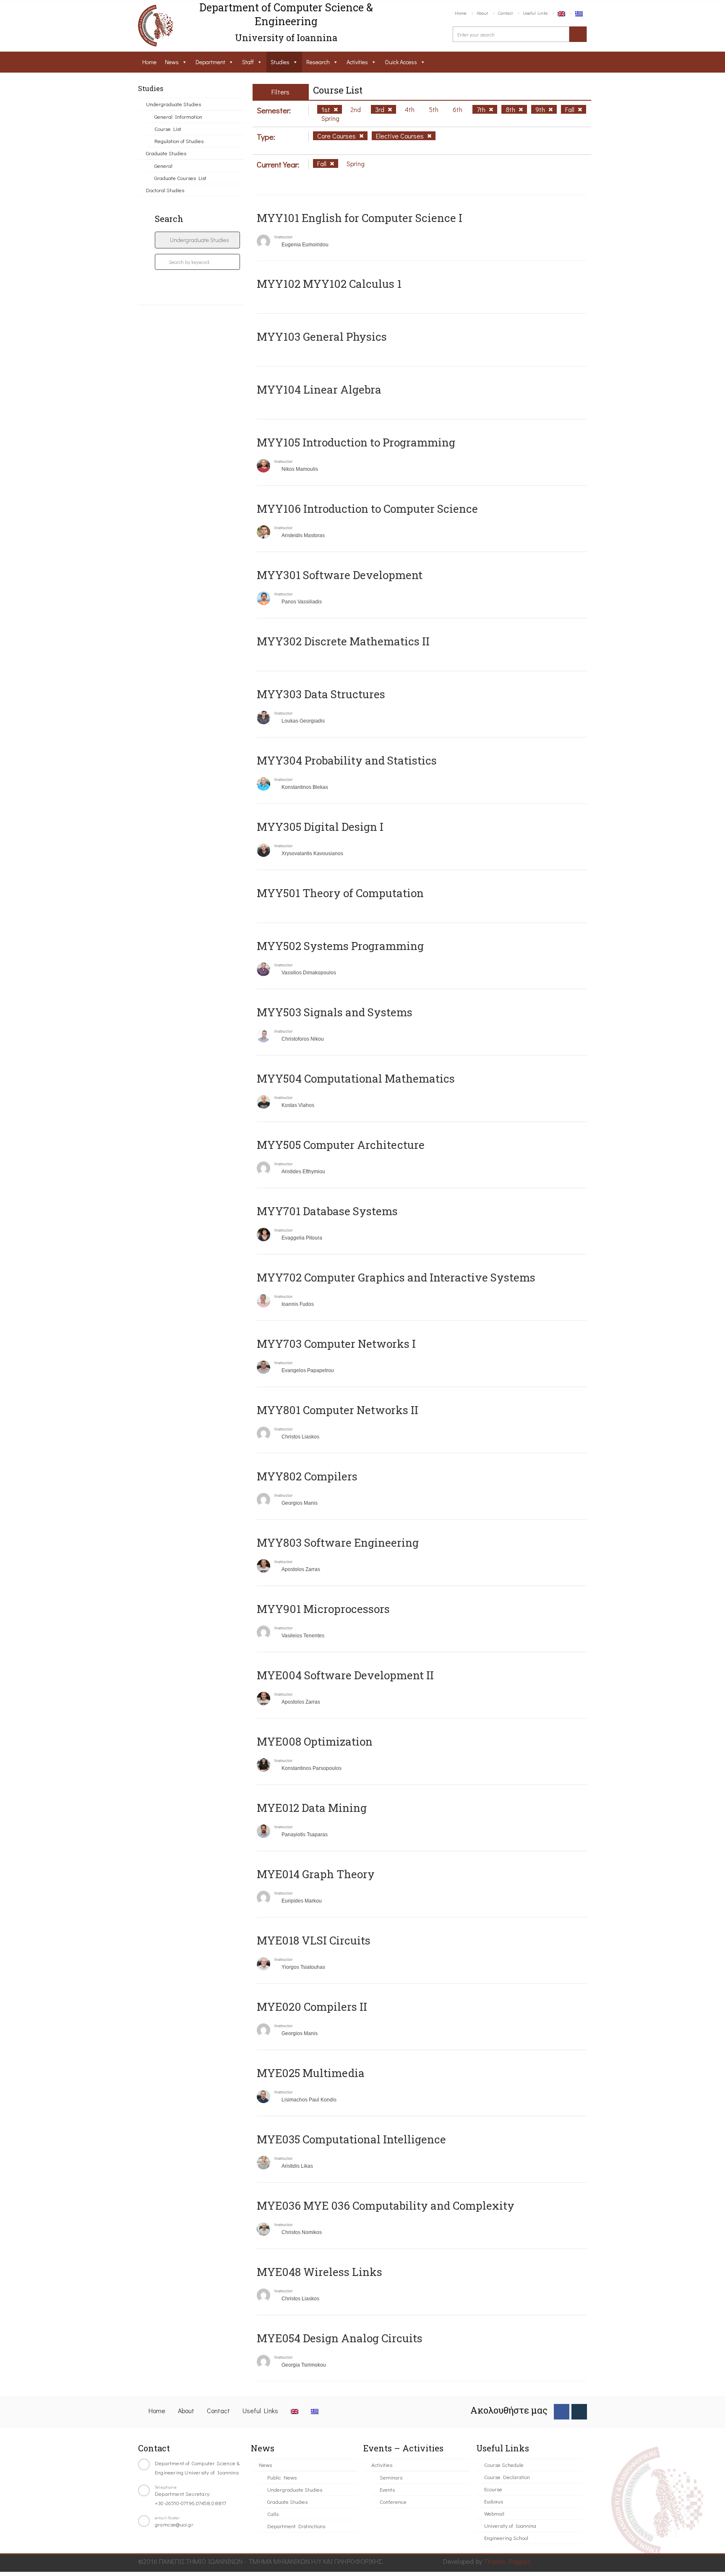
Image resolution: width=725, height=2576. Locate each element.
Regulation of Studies (179, 141)
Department (210, 62)
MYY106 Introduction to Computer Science (367, 509)
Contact (505, 13)
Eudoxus (494, 2501)
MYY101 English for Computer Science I (360, 218)
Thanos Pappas (507, 2561)
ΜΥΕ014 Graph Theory (316, 1874)
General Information (178, 116)
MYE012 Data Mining (312, 1808)
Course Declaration (507, 2477)
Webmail (494, 2513)
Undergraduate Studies (173, 104)
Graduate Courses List (180, 178)
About (482, 13)
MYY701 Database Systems (327, 1211)
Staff (248, 62)
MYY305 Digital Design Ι (320, 827)
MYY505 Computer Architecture (341, 1145)
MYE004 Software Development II (345, 1675)
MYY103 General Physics (322, 337)
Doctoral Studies (165, 190)
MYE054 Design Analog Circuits (340, 2338)
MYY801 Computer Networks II (338, 1410)
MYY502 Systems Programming (340, 946)
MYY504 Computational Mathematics (356, 1078)
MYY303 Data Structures (321, 694)
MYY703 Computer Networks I (336, 1344)
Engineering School (506, 2538)
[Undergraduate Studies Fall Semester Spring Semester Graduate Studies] (197, 240)
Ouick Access (401, 62)
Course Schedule (504, 2465)
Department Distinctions (296, 2526)
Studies (280, 62)
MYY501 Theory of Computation (340, 893)
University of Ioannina (510, 2525)
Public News (282, 2477)
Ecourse (493, 2489)
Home (461, 13)
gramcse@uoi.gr (174, 2524)
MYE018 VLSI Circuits (314, 1940)
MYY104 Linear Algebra (319, 389)
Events (387, 2489)
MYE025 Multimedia (311, 2073)
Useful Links (535, 13)
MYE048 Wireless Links (319, 2272)
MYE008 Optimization (315, 1741)
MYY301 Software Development (340, 575)
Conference (393, 2502)
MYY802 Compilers (307, 1476)
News (172, 62)
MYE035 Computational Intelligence (351, 2139)
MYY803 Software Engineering (338, 1542)
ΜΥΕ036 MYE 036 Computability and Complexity (386, 2205)
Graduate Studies (166, 153)
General (163, 166)
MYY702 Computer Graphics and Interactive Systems (396, 1277)
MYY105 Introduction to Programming (356, 442)
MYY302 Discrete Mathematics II (343, 641)
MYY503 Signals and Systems (335, 1012)
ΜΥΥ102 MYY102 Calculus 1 (329, 284)
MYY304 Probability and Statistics (347, 760)
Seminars (391, 2477)
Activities (357, 62)
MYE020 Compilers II (312, 2007)
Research (318, 62)
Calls (273, 2514)
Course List (168, 129)
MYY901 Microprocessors (323, 1609)
